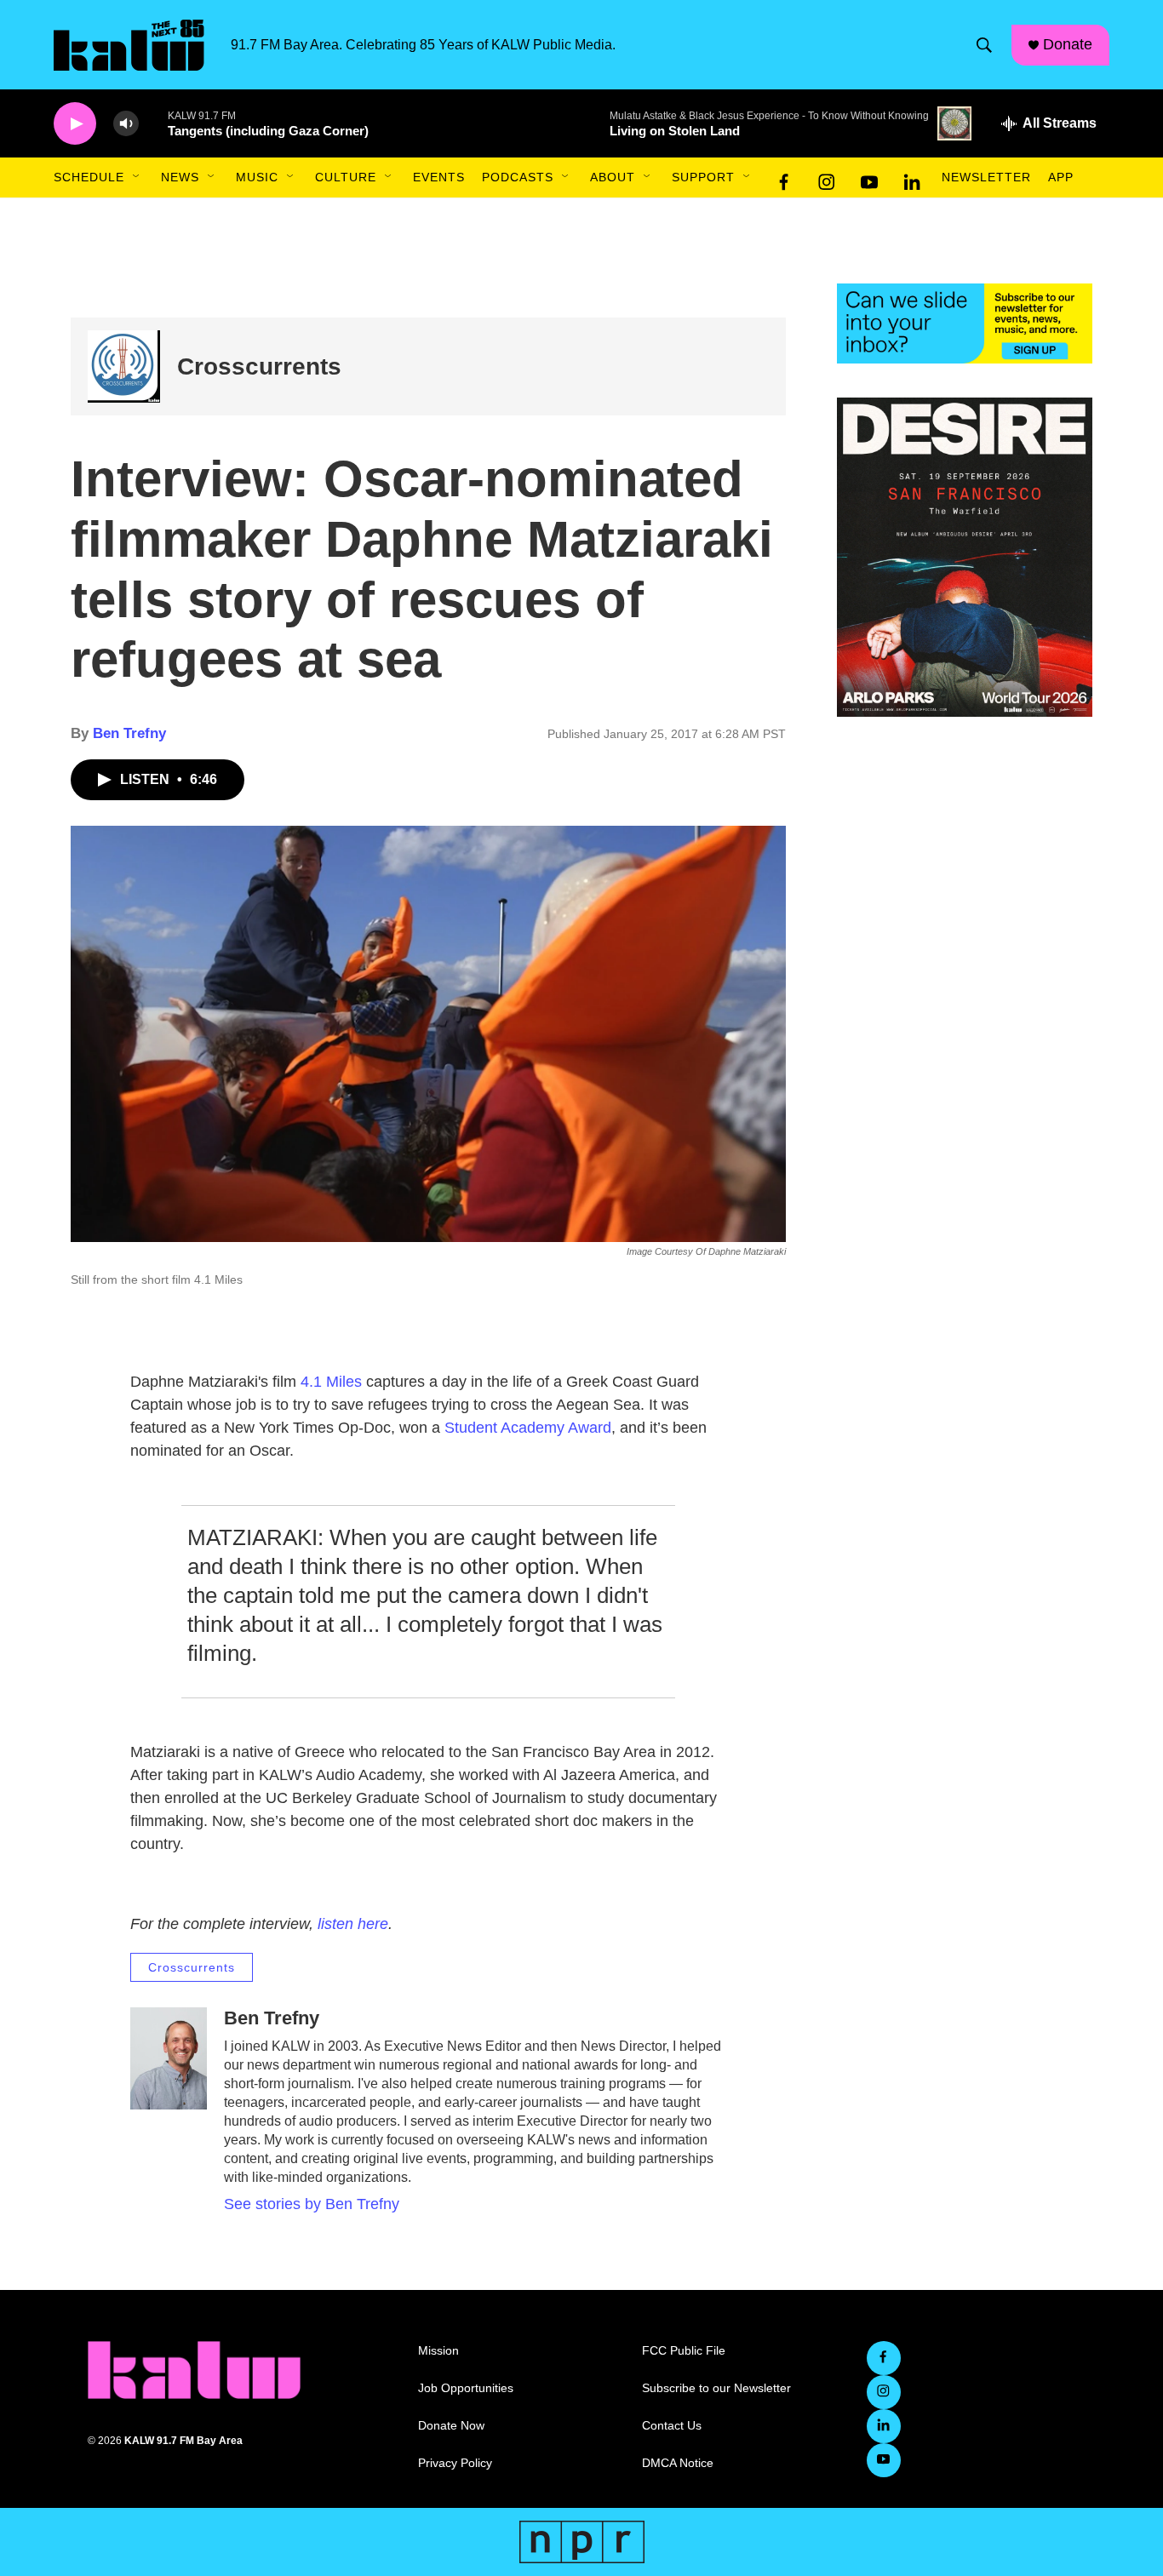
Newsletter (986, 177)
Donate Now (451, 2426)
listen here (353, 1924)
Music (257, 177)
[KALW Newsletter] (965, 323)
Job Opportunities (466, 2388)
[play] (75, 124)
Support (703, 177)
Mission (438, 2351)
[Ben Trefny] (169, 2058)
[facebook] (784, 178)
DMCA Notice (678, 2463)
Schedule (89, 177)
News (180, 177)
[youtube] (869, 178)
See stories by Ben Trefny (312, 2204)
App (1061, 177)
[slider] (153, 123)
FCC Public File (684, 2351)
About (613, 177)
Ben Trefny (129, 733)
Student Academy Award (528, 1428)
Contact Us (672, 2426)
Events (439, 177)
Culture (346, 177)
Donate (1068, 44)
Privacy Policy (455, 2463)
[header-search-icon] (984, 45)
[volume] (126, 124)
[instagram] (827, 178)
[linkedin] (912, 178)
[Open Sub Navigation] (137, 177)
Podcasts (518, 177)
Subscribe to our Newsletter (716, 2388)
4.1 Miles (331, 1382)
